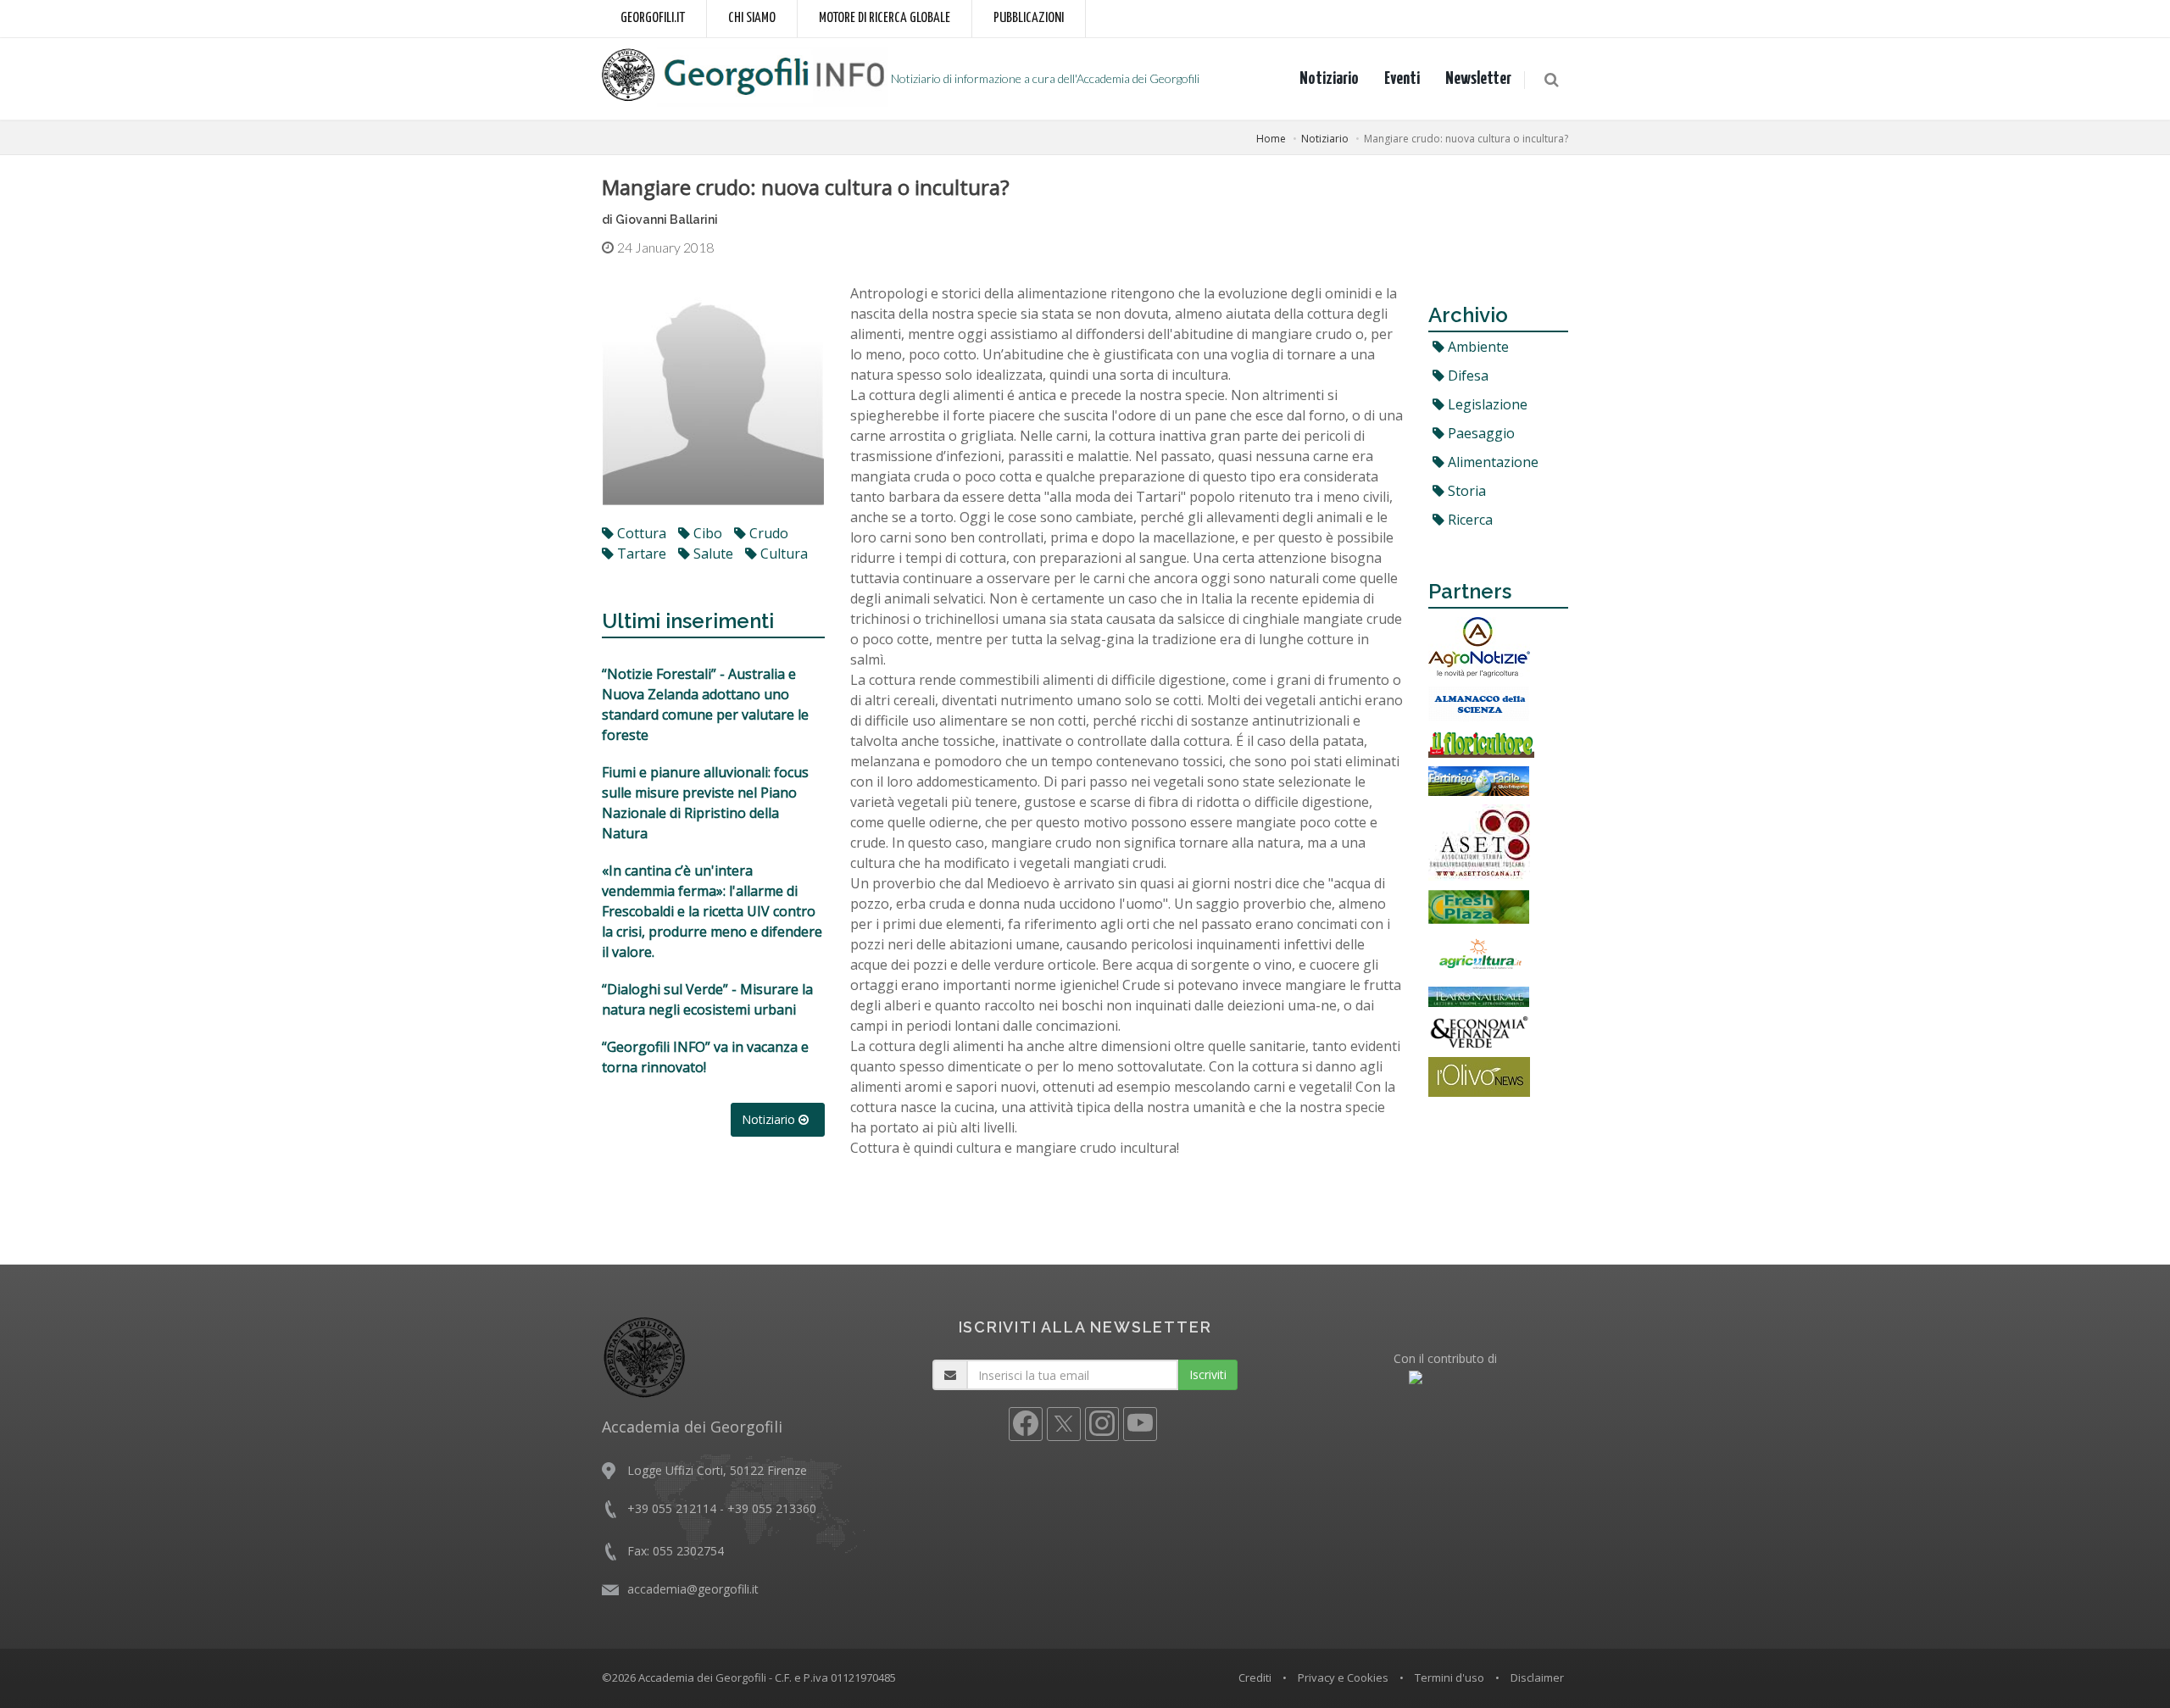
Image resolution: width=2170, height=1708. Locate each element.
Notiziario (1329, 79)
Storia (1465, 491)
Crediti (1255, 1677)
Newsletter (1478, 79)
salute (712, 554)
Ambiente (1477, 347)
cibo (706, 533)
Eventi (1402, 79)
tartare (640, 554)
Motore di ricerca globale (885, 18)
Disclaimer (1537, 1677)
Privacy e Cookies (1343, 1677)
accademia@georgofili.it (693, 1589)
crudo (767, 533)
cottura (640, 533)
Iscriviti (1208, 1374)
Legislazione (1486, 404)
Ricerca (1469, 520)
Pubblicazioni (1029, 18)
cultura (782, 554)
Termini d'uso (1449, 1677)
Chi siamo (752, 18)
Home (1271, 139)
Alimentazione (1491, 462)
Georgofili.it (653, 18)
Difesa (1466, 376)
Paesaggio (1480, 433)
